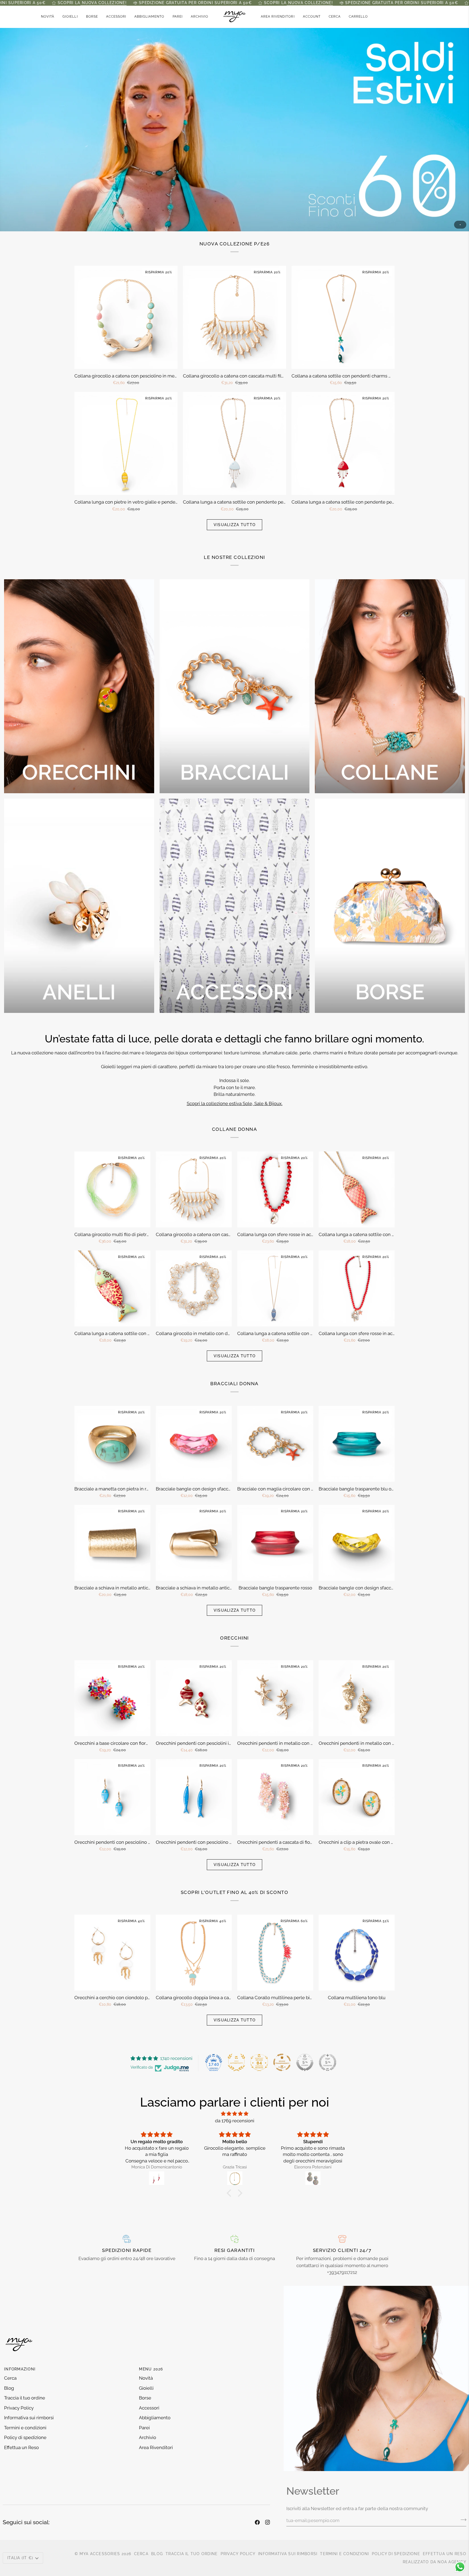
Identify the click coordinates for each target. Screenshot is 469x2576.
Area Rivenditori (156, 2447)
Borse (145, 2398)
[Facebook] (257, 2522)
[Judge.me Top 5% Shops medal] (305, 2062)
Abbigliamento (155, 2418)
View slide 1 (460, 225)
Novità (146, 2378)
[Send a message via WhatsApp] (460, 2567)
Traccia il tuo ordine (25, 2398)
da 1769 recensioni (235, 2121)
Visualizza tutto (234, 525)
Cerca (10, 2378)
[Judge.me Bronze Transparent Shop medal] (282, 2062)
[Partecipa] (462, 2520)
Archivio (148, 2437)
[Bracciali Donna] (235, 686)
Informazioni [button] (20, 2369)
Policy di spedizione (25, 2437)
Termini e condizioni (25, 2428)
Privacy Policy (19, 2408)
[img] (234, 2114)
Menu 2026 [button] (151, 2369)
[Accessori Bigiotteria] (235, 906)
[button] (70, 17)
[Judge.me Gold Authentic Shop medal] (236, 2062)
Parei (144, 2428)
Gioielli (146, 2388)
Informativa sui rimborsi (29, 2418)
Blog (9, 2388)
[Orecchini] (79, 686)
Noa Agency (452, 2562)
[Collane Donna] (390, 686)
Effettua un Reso (21, 2447)
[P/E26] (234, 129)
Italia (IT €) (20, 2558)
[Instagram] (268, 2522)
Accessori (149, 2408)
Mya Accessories (100, 2554)
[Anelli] (79, 906)
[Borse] (390, 906)
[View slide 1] (234, 129)
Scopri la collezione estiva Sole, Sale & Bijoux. (235, 1103)
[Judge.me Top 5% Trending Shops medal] (328, 2062)
